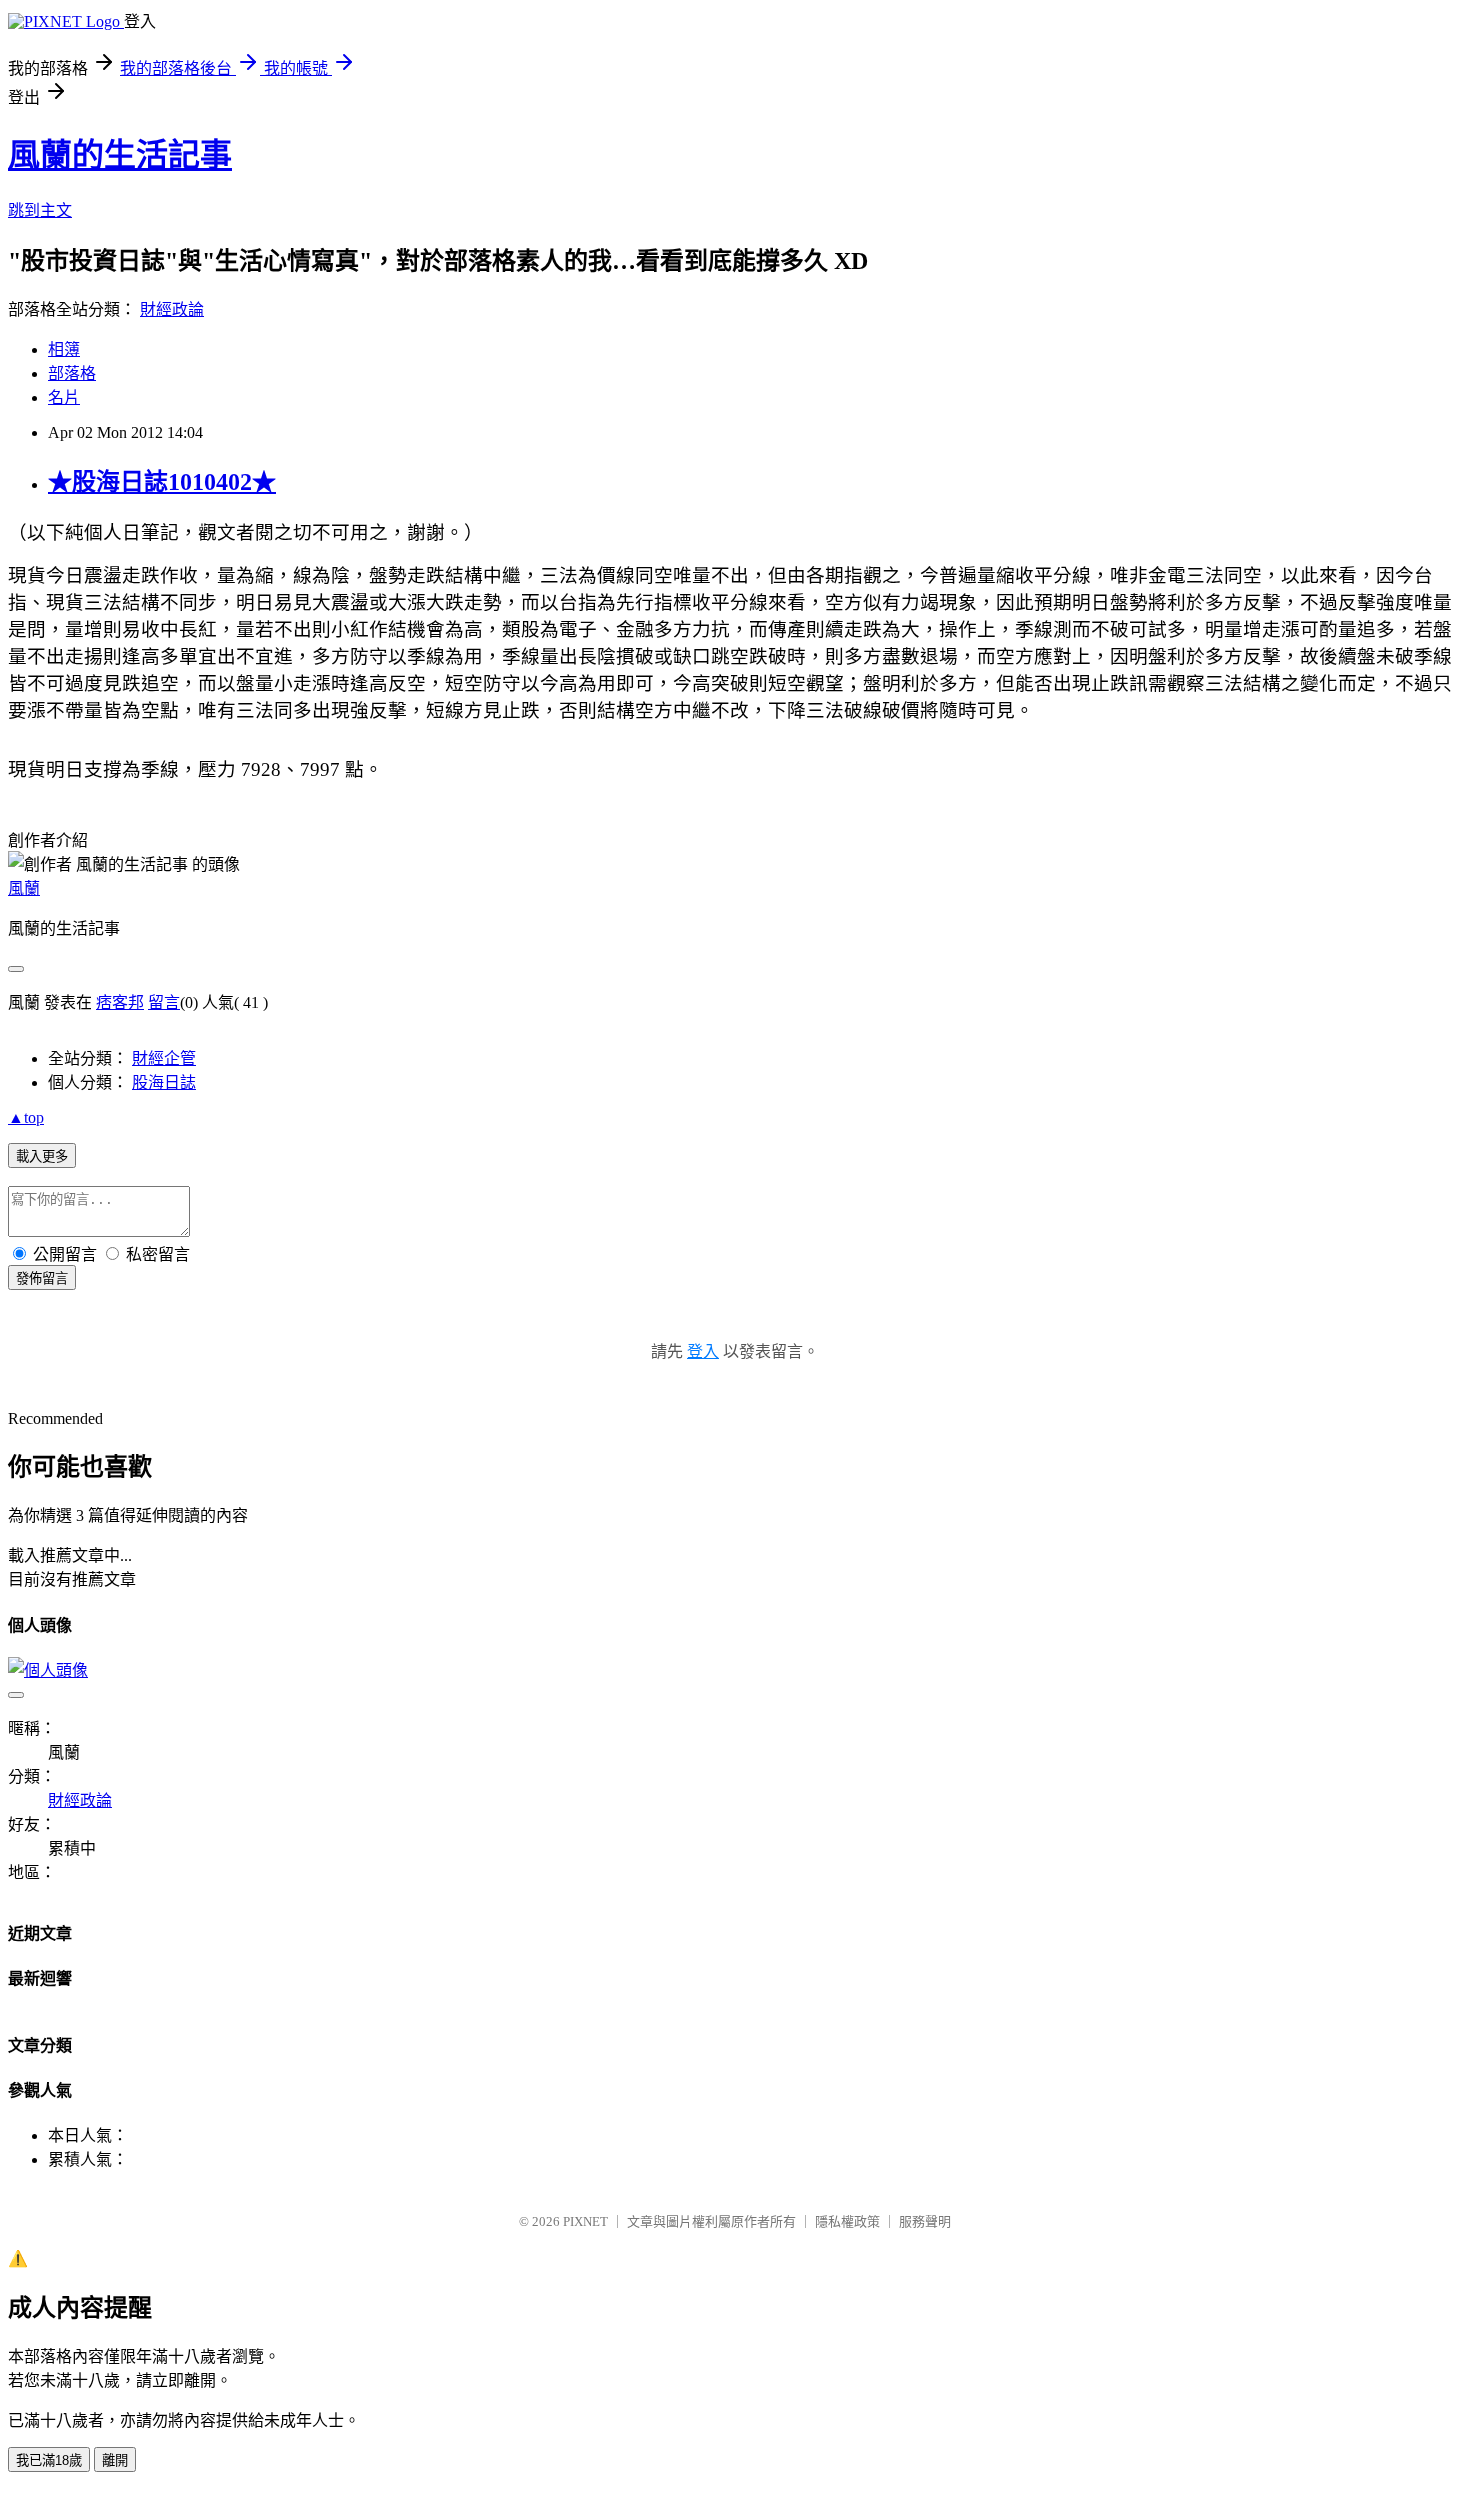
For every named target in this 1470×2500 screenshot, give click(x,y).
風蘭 (24, 888)
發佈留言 (42, 1278)
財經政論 (172, 309)
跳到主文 (40, 210)
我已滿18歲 (49, 2460)
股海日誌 (164, 1082)
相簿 (64, 349)
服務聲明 (925, 2221)
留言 (164, 1002)
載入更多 (42, 1156)
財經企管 (164, 1058)
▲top (26, 1117)
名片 (64, 397)
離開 (115, 2460)
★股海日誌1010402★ (162, 482)
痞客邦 (120, 1002)
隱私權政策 (847, 2221)
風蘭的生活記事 (120, 155)
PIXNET (585, 2221)
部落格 (72, 373)
